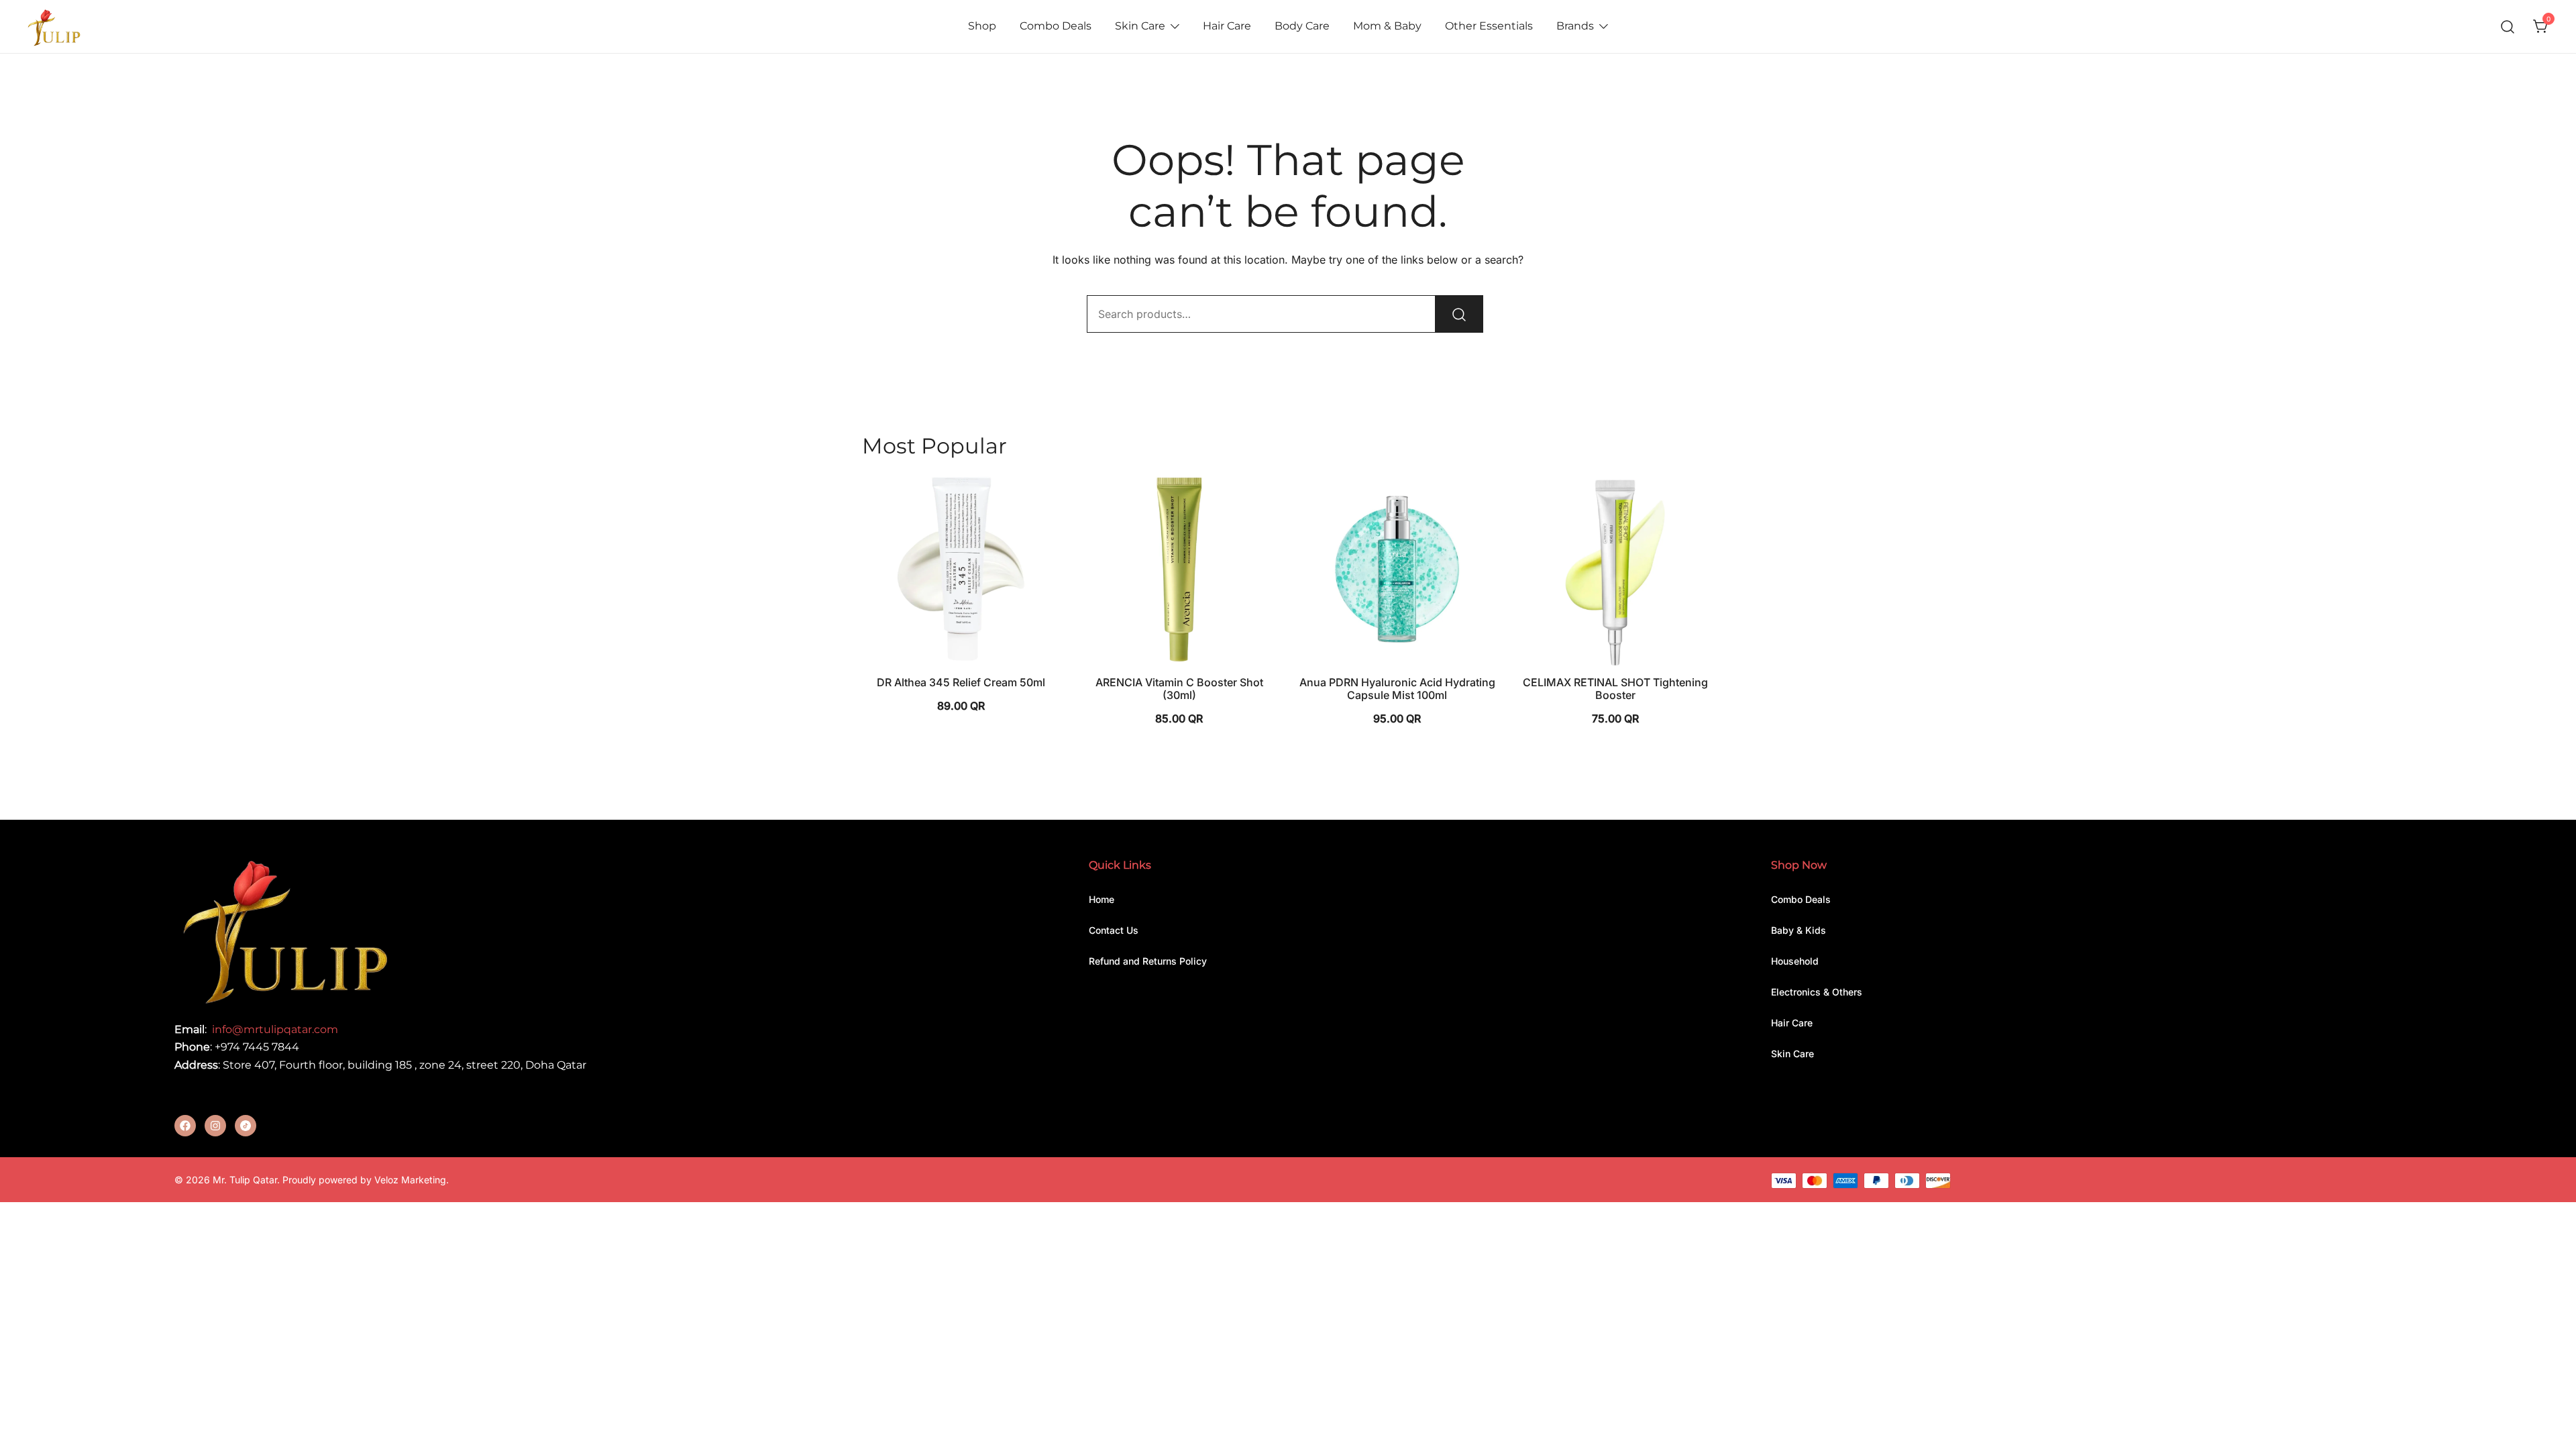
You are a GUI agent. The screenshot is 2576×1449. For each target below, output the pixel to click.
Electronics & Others (1817, 992)
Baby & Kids (1799, 930)
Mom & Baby (1387, 26)
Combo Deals (1056, 26)
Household (1795, 961)
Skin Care (1140, 26)
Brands (1575, 26)
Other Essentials (1489, 26)
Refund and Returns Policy (1148, 961)
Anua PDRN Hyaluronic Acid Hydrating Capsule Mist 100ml (1397, 689)
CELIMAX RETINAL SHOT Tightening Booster (1615, 689)
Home (1102, 899)
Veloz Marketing (410, 1180)
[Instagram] (215, 1126)
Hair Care (1227, 26)
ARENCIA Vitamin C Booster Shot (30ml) (1179, 689)
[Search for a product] (2508, 26)
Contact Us (1114, 930)
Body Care (1302, 26)
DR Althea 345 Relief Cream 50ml (961, 682)
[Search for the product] (1459, 314)
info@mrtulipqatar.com (275, 1029)
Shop (982, 26)
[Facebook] (185, 1126)
